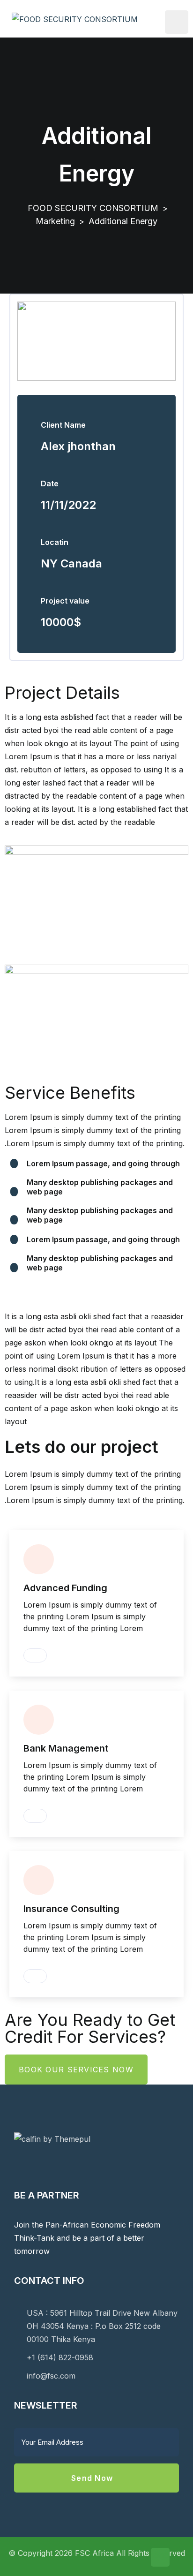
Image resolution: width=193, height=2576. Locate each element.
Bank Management (66, 1748)
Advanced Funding (65, 1588)
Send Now (93, 2478)
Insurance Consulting (71, 1909)
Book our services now (76, 2070)
